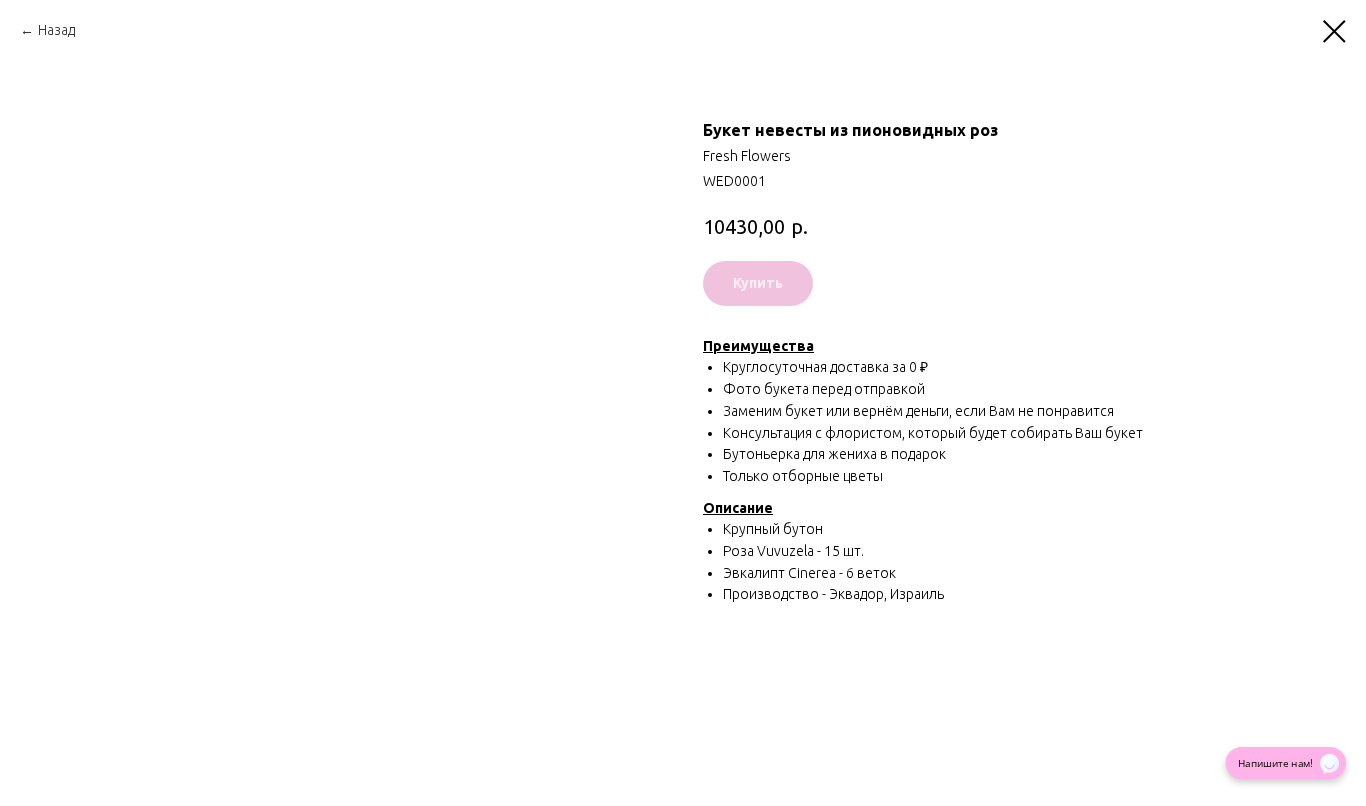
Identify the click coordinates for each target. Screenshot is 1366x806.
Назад (56, 30)
